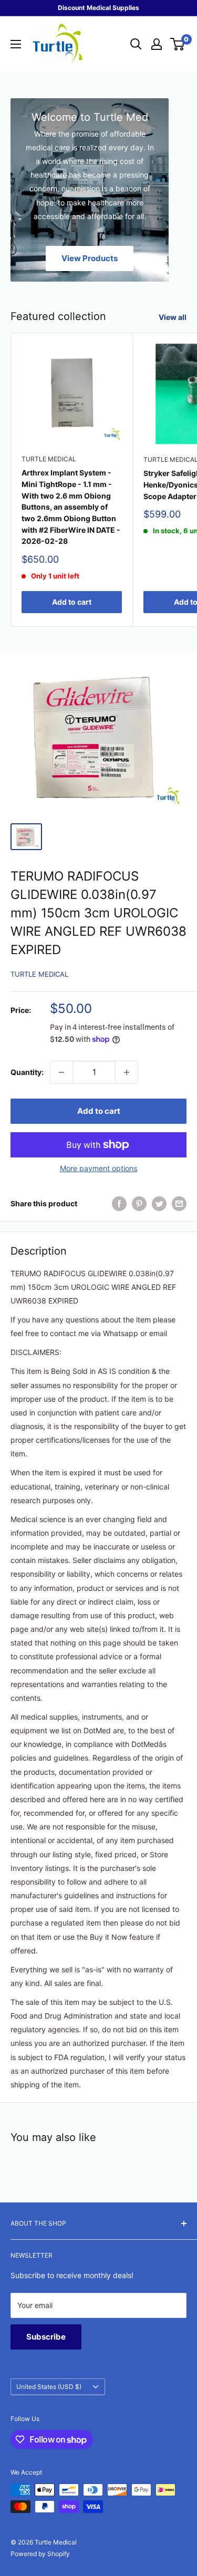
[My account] (157, 44)
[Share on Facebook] (119, 1204)
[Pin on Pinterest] (139, 1204)
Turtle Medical (49, 459)
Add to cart (72, 602)
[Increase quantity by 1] (127, 1072)
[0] (178, 44)
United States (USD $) (49, 2387)
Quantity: (27, 1072)
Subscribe (46, 2337)
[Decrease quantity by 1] (61, 1072)
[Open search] (136, 44)
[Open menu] (16, 44)
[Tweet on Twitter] (159, 1204)
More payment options (98, 1168)
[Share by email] (179, 1204)
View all (173, 317)
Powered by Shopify (40, 2554)
